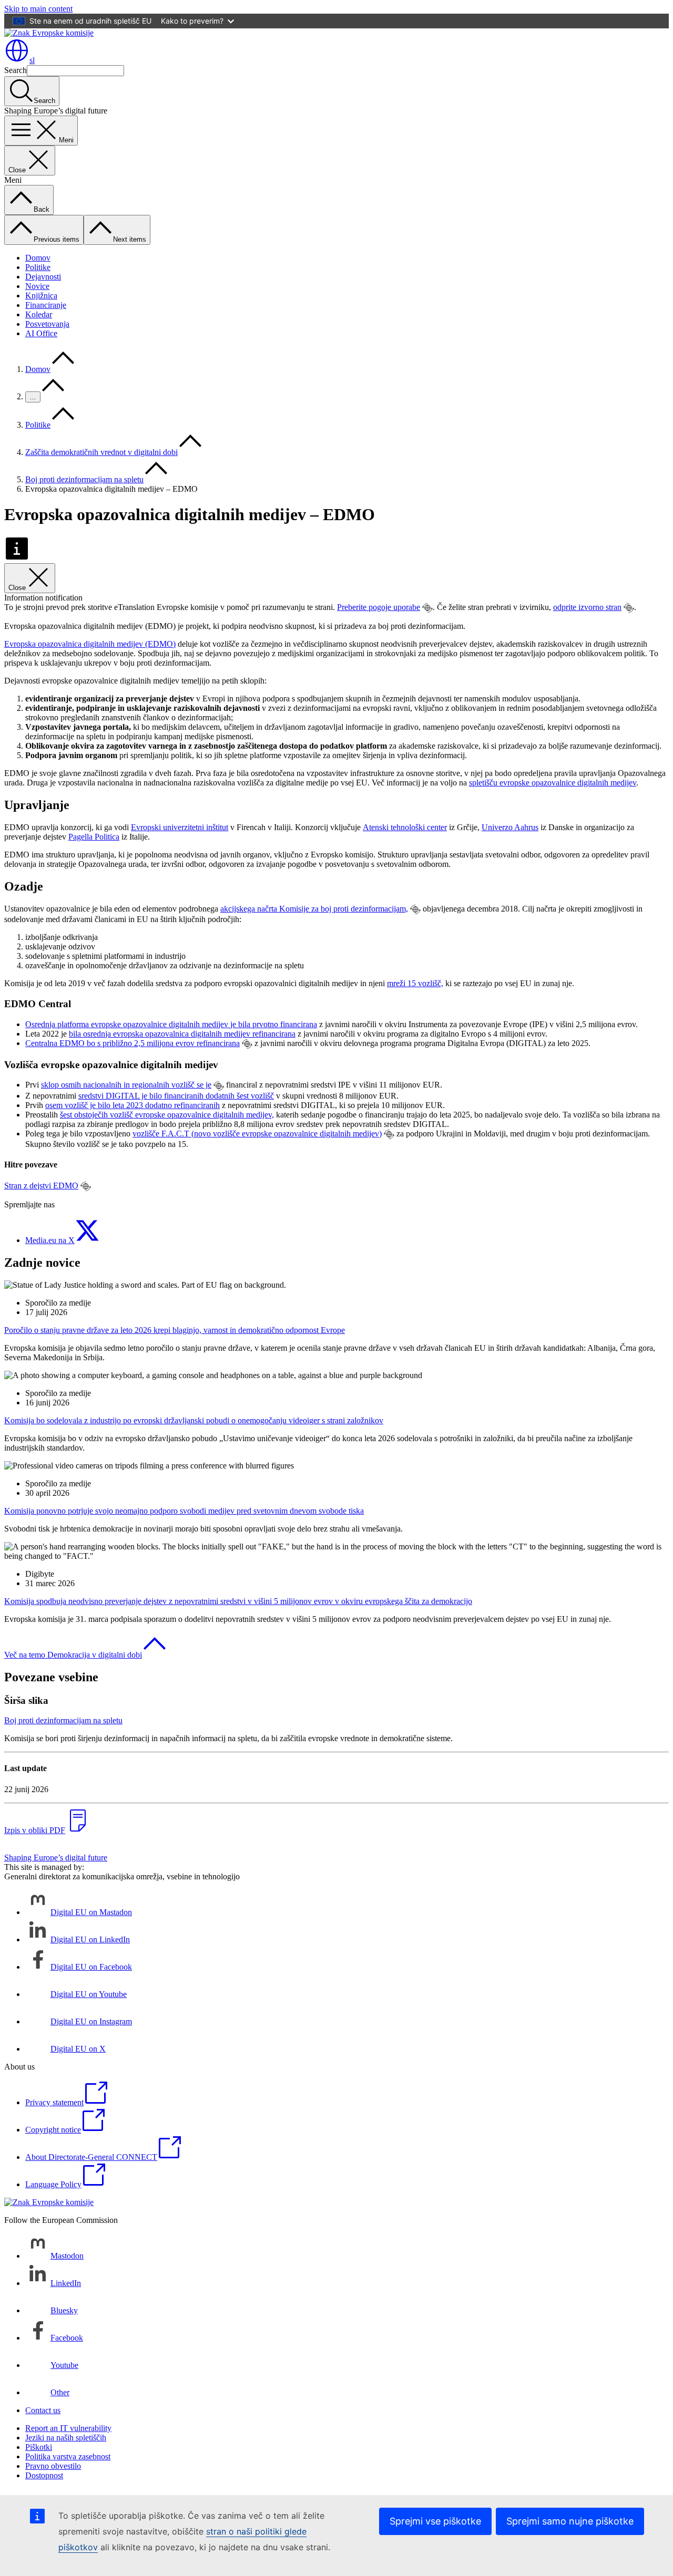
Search (16, 70)
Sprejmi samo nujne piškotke (570, 2521)
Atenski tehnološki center (405, 827)
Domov (38, 258)
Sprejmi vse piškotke (435, 2521)
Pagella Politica (94, 837)
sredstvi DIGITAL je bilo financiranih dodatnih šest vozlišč (176, 1096)
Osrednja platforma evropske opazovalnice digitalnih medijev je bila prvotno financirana (171, 1024)
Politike (38, 267)
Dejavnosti (43, 277)
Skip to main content (38, 9)
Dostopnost (44, 2475)
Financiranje (46, 305)
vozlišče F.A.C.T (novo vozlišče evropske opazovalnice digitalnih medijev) (257, 1134)
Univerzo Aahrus (510, 827)
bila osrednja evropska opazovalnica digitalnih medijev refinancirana (182, 1034)
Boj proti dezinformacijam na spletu (84, 479)
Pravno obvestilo (53, 2466)
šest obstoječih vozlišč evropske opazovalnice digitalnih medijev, (167, 1115)
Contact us (43, 2410)
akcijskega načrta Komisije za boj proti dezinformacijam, (314, 909)
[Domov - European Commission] (49, 33)
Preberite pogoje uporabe (379, 607)
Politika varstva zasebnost (68, 2456)
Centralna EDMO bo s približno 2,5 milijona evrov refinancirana (132, 1043)
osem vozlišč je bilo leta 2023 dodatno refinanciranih (132, 1105)
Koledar (39, 314)
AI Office (41, 333)
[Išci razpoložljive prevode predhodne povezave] (427, 608)
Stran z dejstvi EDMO (41, 1186)
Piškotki (39, 2447)
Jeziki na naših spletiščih (66, 2438)
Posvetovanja (47, 324)
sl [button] (32, 60)
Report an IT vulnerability (68, 2428)
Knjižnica (41, 296)
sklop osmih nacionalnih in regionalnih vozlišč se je (126, 1085)
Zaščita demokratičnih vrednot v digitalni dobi (101, 452)
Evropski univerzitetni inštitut (180, 827)
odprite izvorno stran (587, 607)
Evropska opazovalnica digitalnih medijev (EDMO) (90, 644)
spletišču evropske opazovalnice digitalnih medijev (553, 783)
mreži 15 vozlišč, (415, 983)
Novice (37, 286)
